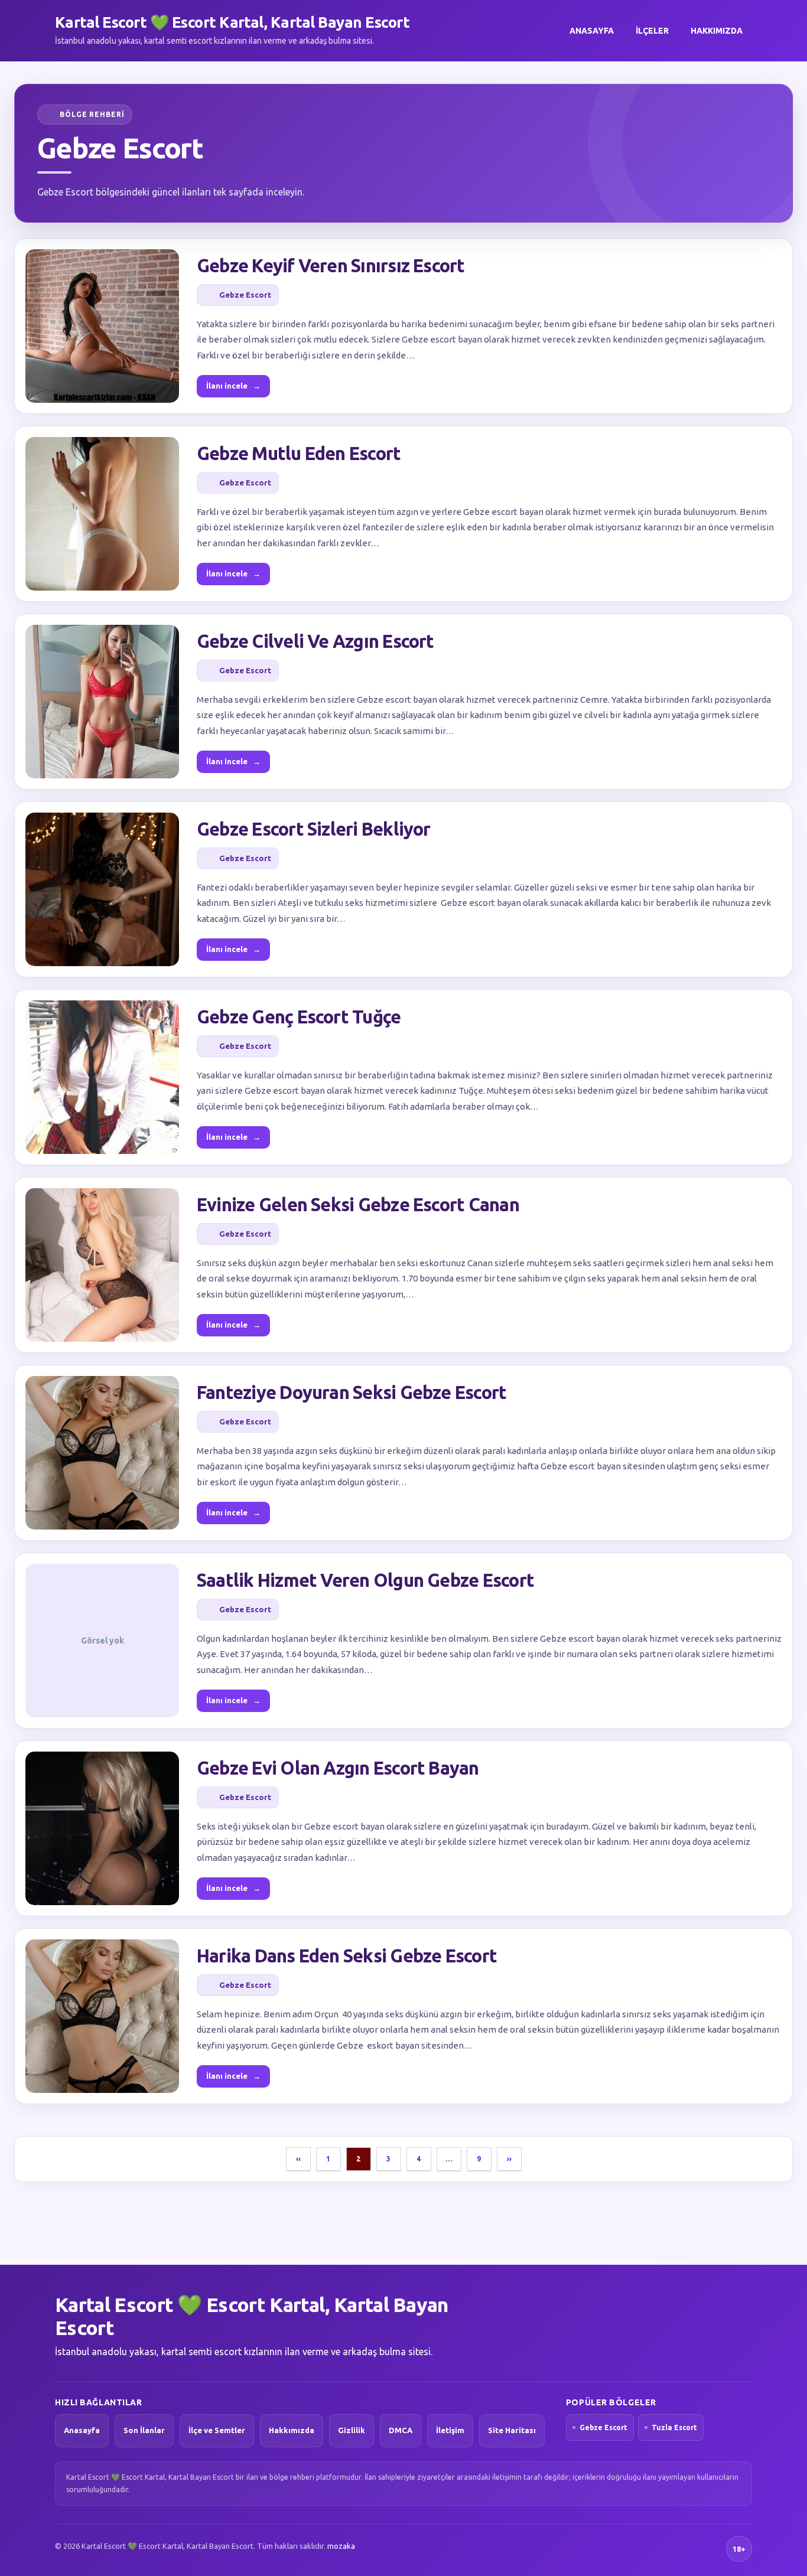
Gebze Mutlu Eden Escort (299, 453)
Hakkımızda (717, 31)
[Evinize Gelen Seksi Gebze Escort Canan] (102, 1265)
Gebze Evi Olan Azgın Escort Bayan (338, 1768)
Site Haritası (512, 2430)
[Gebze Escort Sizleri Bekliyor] (102, 889)
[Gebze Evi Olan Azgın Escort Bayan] (102, 1828)
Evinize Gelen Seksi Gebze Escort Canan (358, 1204)
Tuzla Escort (674, 2427)
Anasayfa (592, 31)
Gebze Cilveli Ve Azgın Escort (315, 641)
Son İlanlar (144, 2430)
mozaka (341, 2546)
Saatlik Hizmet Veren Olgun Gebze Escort (365, 1580)
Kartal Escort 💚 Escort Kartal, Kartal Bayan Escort (232, 22)
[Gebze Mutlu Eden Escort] (102, 514)
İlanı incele (233, 386)
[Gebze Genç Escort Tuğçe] (102, 1077)
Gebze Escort (245, 295)
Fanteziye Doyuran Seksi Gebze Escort (352, 1392)
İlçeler (652, 31)
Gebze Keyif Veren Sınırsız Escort (331, 265)
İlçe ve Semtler (217, 2430)
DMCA (401, 2430)
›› (509, 2159)
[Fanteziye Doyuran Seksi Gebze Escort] (102, 1453)
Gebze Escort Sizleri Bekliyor (314, 829)
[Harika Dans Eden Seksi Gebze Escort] (102, 2016)
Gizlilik (352, 2430)
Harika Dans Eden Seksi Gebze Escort (347, 1956)
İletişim (450, 2430)
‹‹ (298, 2159)
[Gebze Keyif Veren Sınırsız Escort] (102, 326)
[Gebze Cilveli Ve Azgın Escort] (102, 702)
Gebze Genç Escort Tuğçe (299, 1017)
